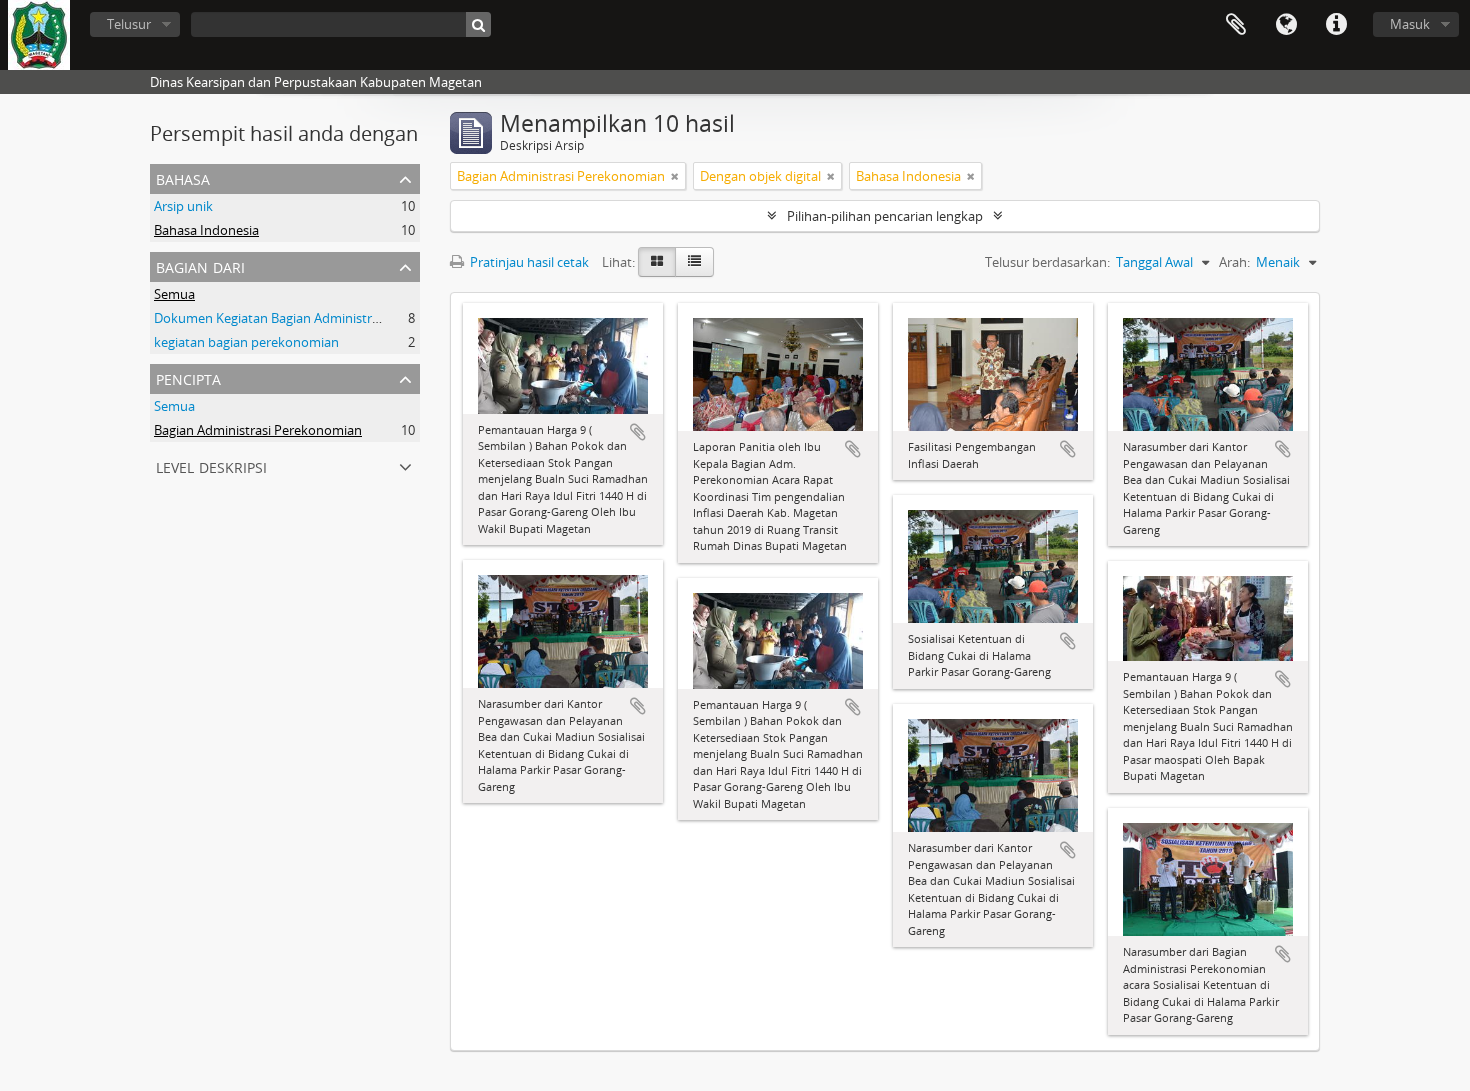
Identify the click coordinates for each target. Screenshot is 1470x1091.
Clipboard (1236, 25)
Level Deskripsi (211, 465)
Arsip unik (183, 206)
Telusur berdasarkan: (1047, 262)
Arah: (1234, 262)
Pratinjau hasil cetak (528, 262)
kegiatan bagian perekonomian (246, 342)
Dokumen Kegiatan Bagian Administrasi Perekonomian (316, 318)
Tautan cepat (1336, 25)
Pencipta (188, 377)
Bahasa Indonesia (206, 230)
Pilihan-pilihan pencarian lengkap (885, 216)
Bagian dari (200, 265)
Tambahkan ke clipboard (638, 432)
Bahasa (1286, 25)
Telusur (129, 24)
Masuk (1410, 24)
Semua (174, 294)
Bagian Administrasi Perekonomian (258, 430)
